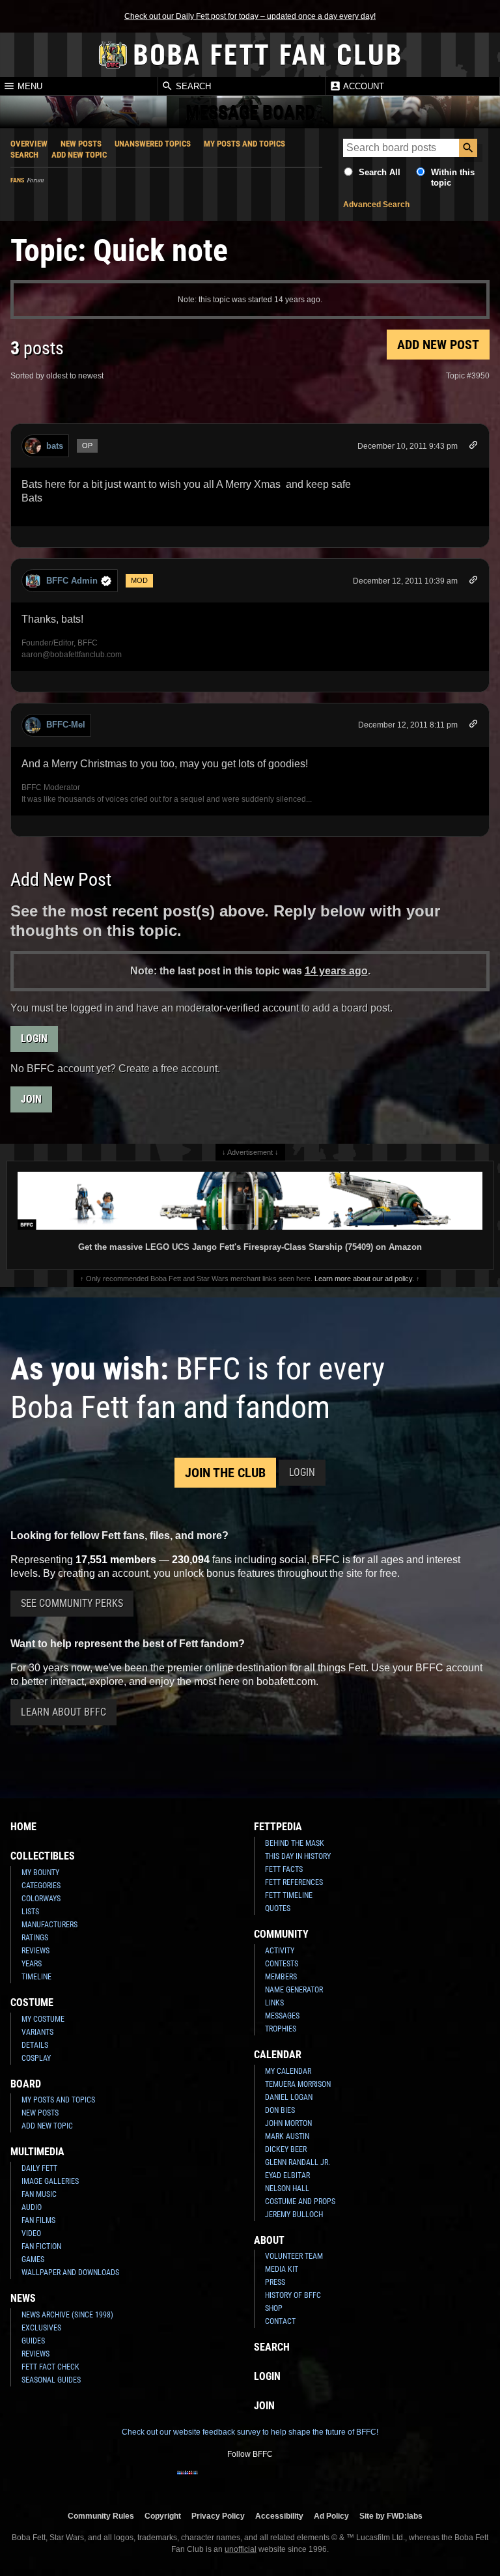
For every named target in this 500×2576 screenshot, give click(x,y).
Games (33, 2259)
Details (35, 2045)
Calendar (278, 2055)
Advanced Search (376, 205)
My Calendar (288, 2071)
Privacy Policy (218, 2516)
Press (275, 2282)
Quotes (278, 1908)
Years (32, 1964)
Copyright (163, 2516)
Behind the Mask (295, 1843)
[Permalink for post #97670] (473, 582)
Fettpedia (278, 1827)
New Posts (81, 144)
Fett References (294, 1882)
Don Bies (280, 2110)
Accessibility (279, 2516)
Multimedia (37, 2152)
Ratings (35, 1938)
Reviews (35, 1951)
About (269, 2240)
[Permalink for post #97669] (473, 447)
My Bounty (40, 1873)
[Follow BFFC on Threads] (292, 2481)
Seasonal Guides (51, 2380)
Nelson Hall (287, 2188)
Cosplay (36, 2058)
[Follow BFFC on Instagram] (208, 2481)
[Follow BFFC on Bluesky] (312, 2481)
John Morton (288, 2123)
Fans (17, 180)
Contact (280, 2321)
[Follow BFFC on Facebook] (187, 2481)
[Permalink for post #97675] (473, 726)
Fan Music (39, 2194)
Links (274, 2003)
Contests (282, 1964)
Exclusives (41, 2328)
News (23, 2298)
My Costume (43, 2019)
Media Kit (282, 2269)
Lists (30, 1912)
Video (31, 2233)
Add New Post (438, 345)
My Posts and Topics (244, 144)
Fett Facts (284, 1869)
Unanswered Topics (153, 144)
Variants (37, 2032)
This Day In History (298, 1856)
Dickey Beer (286, 2149)
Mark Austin (287, 2136)
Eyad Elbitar (287, 2175)
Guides (33, 2341)
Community (281, 1934)
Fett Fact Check (50, 2367)
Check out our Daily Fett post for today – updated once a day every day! (250, 16)
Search (192, 86)
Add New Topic (79, 155)
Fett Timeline (289, 1895)
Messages (282, 2016)
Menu (29, 86)
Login (34, 1039)
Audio (32, 2207)
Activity (280, 1951)
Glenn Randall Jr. (298, 2162)
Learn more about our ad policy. (364, 1279)
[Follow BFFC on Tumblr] (250, 2481)
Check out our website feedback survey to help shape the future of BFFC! (250, 2432)
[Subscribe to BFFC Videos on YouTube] (271, 2481)
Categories (41, 1886)
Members (281, 1977)
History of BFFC (293, 2295)
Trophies (281, 2029)
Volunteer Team (294, 2256)
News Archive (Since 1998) (67, 2315)
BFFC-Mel (66, 725)
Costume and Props (300, 2201)
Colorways (41, 1899)
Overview (29, 144)
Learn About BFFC (63, 1712)
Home (23, 1827)
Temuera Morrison (298, 2084)
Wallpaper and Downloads (70, 2272)
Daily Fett (39, 2168)
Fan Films (38, 2220)
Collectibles (43, 1856)
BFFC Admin (72, 581)
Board (26, 2084)
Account (363, 86)
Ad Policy (331, 2516)
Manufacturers (49, 1925)
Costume (32, 2003)
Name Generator (294, 1990)
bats (55, 446)
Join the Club (225, 1473)
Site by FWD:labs (391, 2516)
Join (31, 1099)
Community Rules (101, 2516)
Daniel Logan (289, 2097)
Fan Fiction (41, 2246)
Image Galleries (50, 2181)
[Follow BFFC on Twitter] (229, 2481)
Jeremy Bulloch (294, 2215)
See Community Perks (72, 1603)
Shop (274, 2308)
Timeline (36, 1977)
